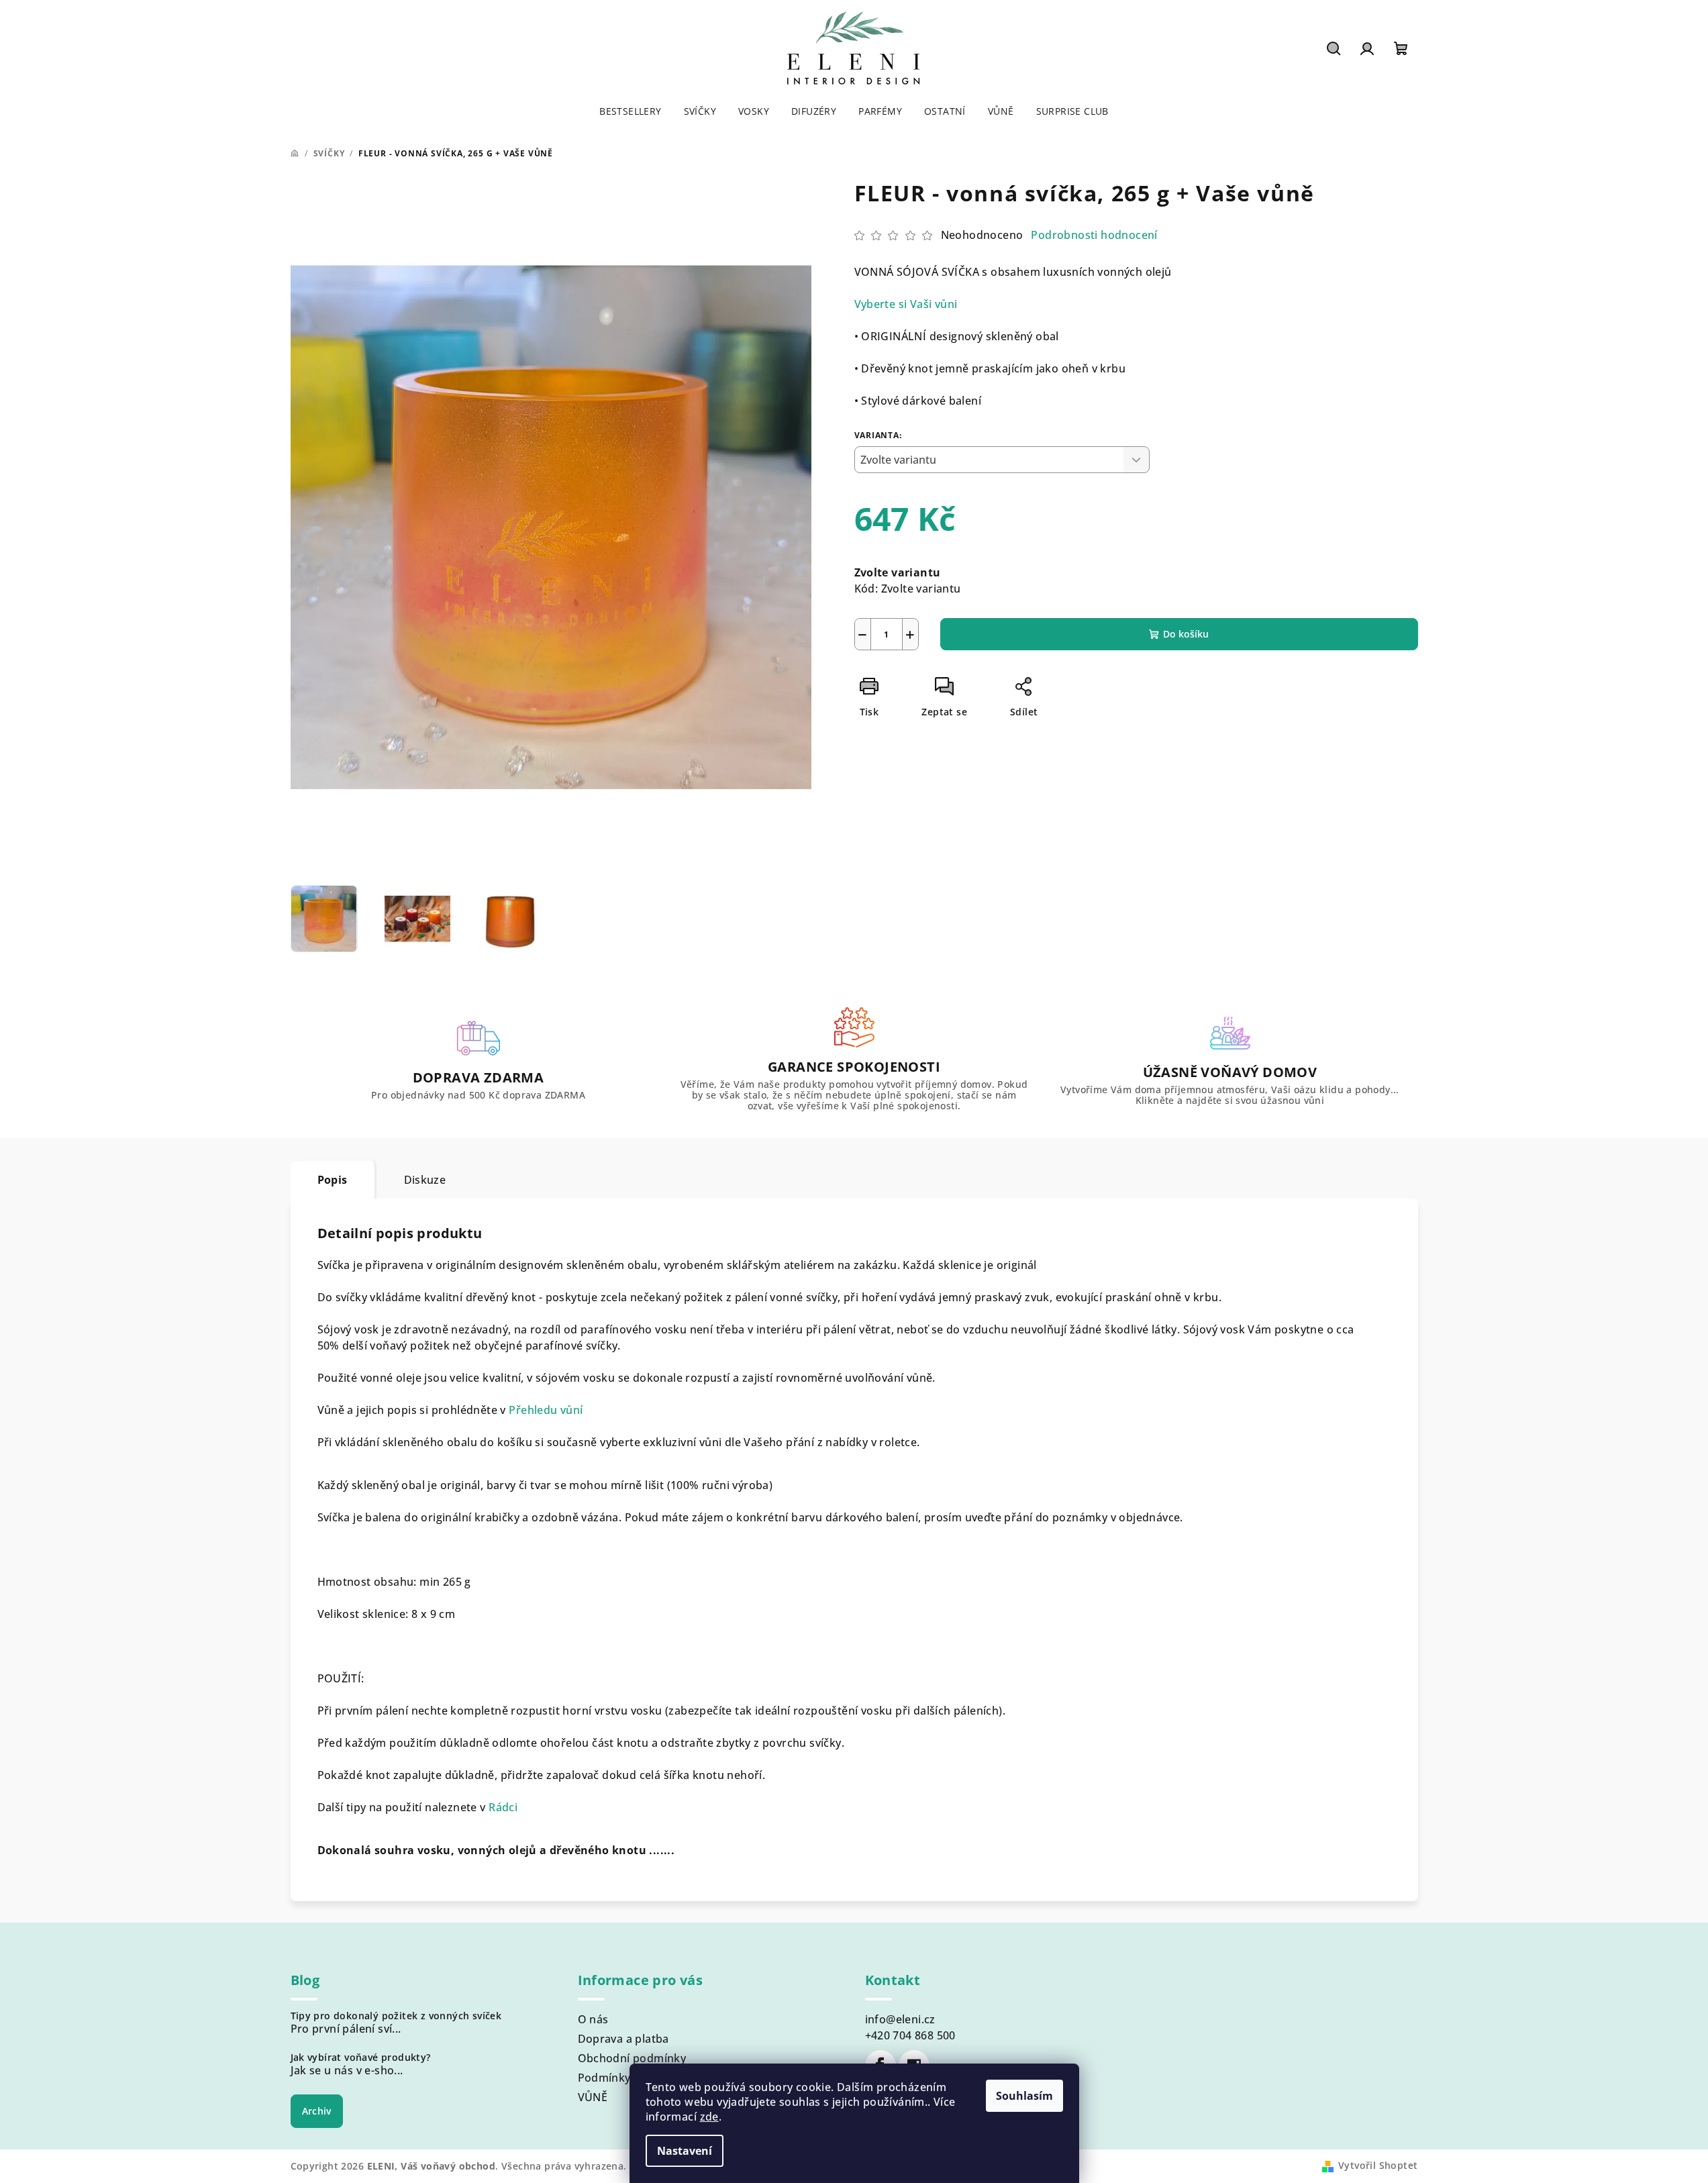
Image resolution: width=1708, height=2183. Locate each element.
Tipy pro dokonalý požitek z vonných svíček (396, 2016)
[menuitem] (630, 111)
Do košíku (1186, 634)
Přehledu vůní (546, 1410)
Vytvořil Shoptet (1378, 2165)
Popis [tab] (333, 1180)
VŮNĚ (593, 2097)
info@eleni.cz (900, 2019)
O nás (593, 2019)
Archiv (317, 2111)
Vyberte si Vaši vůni (906, 304)
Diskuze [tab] (425, 1180)
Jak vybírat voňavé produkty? (361, 2058)
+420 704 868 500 (910, 2035)
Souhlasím (1024, 2096)
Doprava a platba (623, 2039)
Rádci (503, 1807)
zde (709, 2117)
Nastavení (685, 2151)
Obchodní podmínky (632, 2058)
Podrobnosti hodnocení (1094, 235)
